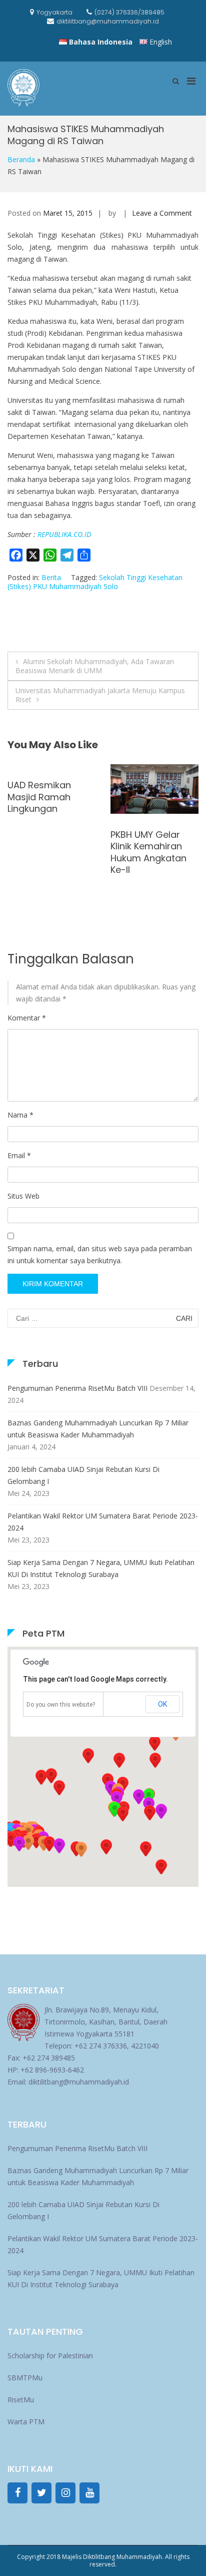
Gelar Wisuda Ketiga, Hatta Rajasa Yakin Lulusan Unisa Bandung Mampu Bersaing (46, 864)
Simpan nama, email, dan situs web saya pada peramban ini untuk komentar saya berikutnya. (100, 1254)
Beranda (21, 159)
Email (19, 1155)
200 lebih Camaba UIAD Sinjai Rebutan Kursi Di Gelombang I (83, 1475)
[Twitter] (41, 2493)
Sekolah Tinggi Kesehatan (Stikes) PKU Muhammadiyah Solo (95, 582)
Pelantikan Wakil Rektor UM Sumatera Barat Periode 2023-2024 (103, 1522)
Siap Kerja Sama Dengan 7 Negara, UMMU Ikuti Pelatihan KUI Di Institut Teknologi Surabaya (101, 1568)
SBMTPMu (25, 2378)
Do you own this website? (61, 1705)
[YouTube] (89, 2493)
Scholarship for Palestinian (50, 2356)
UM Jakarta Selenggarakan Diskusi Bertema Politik (146, 852)
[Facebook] (17, 2493)
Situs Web (23, 1196)
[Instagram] (65, 2493)
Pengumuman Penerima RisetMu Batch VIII (77, 1388)
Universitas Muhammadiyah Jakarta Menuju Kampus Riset (100, 695)
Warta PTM (26, 2422)
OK (162, 1704)
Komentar (27, 1018)
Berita (51, 577)
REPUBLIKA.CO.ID (64, 534)
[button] (149, 1813)
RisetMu (21, 2400)
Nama (20, 1115)
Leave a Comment (162, 213)
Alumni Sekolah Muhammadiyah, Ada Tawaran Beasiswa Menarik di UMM (95, 666)
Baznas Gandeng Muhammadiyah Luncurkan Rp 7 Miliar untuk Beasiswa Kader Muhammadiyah (98, 1429)
